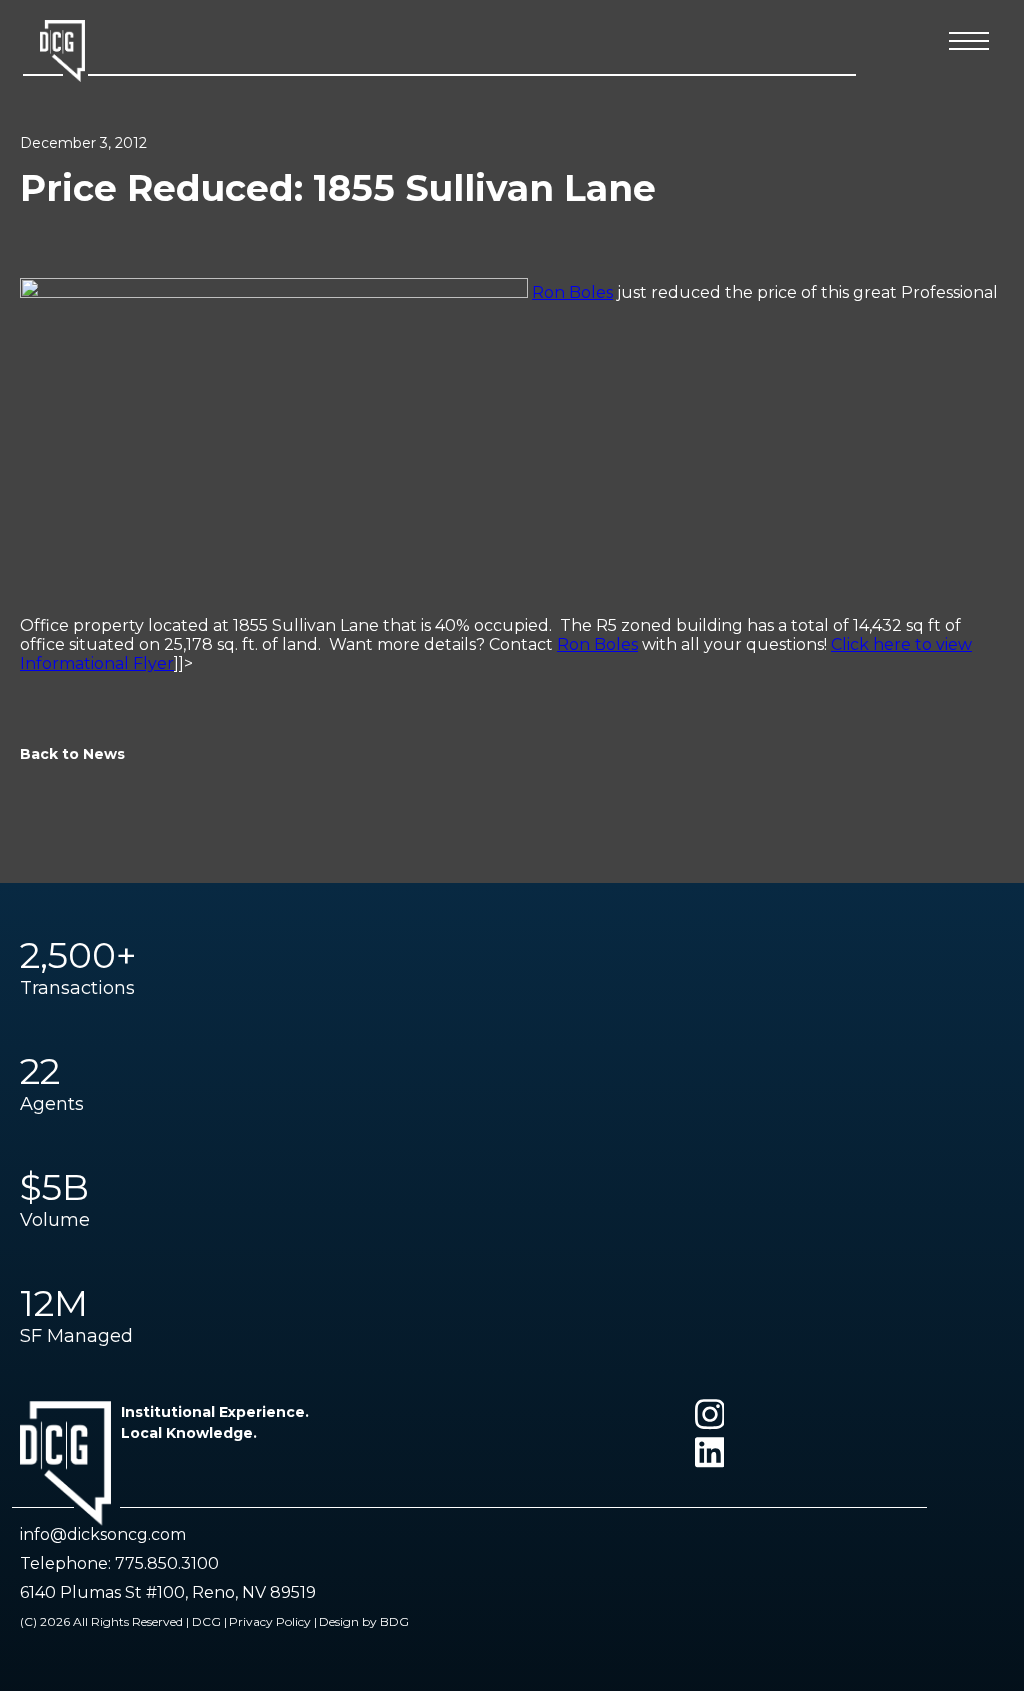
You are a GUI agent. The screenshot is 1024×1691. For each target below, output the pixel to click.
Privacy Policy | (273, 1621)
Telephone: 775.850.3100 (119, 1563)
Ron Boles (572, 292)
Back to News (72, 754)
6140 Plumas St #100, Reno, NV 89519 (168, 1592)
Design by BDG (364, 1621)
